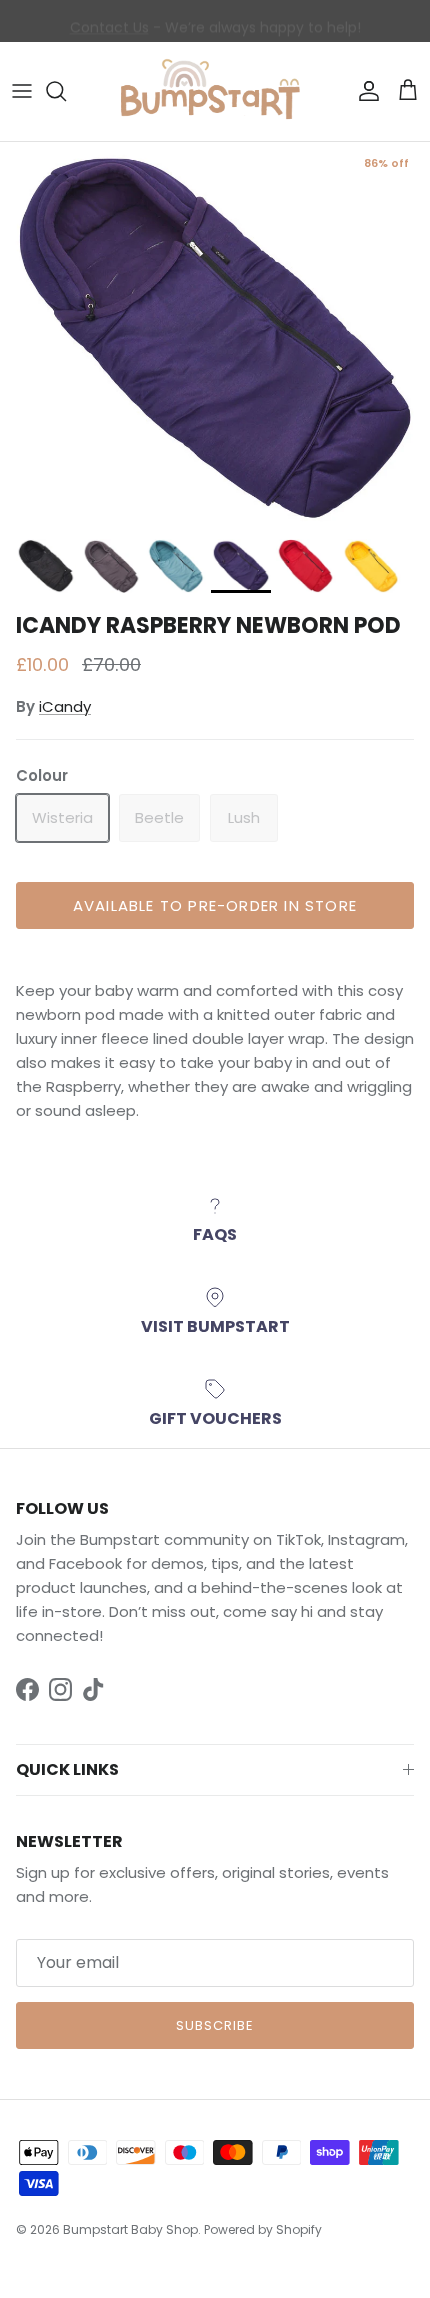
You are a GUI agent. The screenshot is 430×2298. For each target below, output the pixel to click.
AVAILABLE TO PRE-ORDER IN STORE (215, 905)
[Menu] (22, 91)
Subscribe (215, 2025)
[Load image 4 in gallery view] (215, 335)
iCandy (65, 706)
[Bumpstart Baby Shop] (215, 91)
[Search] (66, 91)
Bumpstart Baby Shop (130, 2229)
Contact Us (109, 23)
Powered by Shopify (263, 2229)
